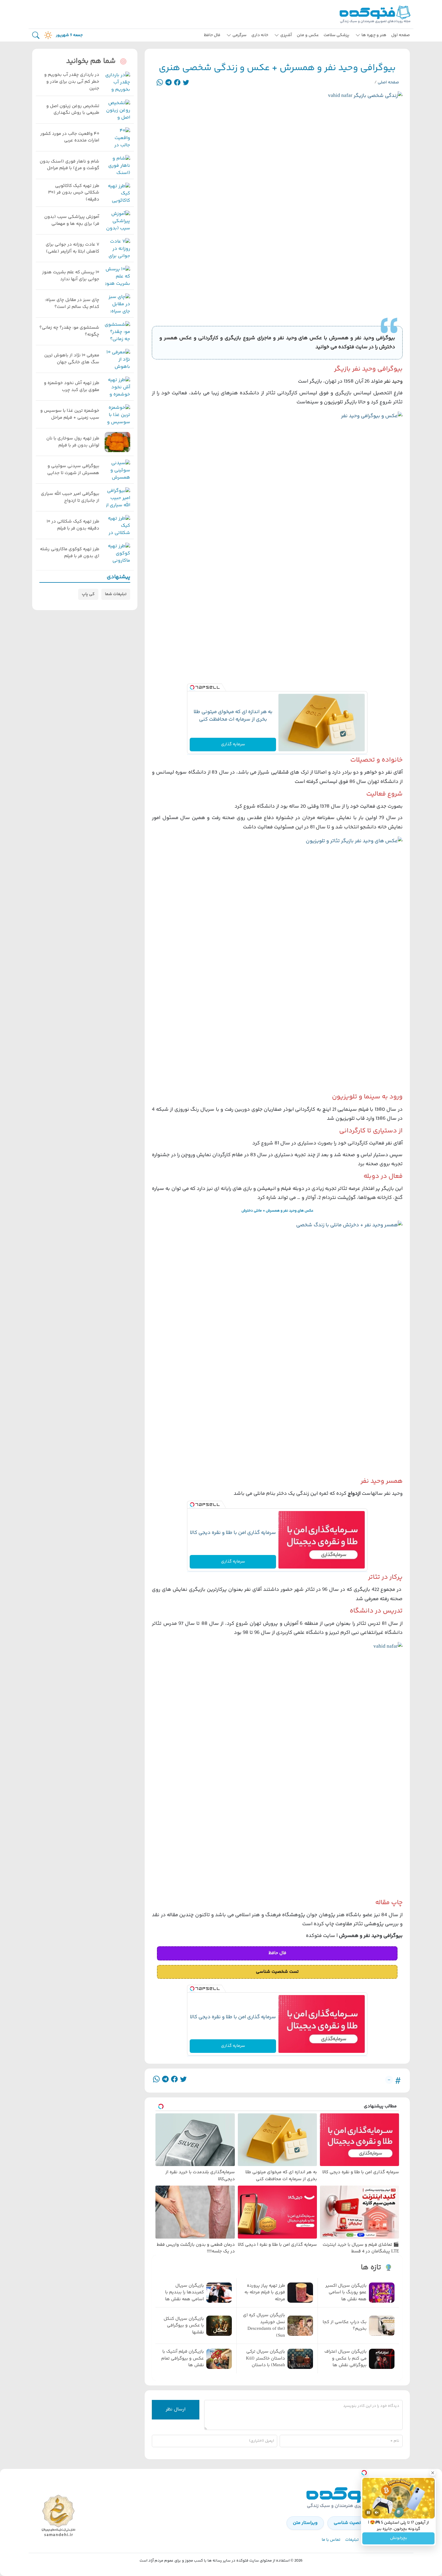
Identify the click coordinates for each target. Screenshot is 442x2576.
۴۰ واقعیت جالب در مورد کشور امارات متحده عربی (70, 137)
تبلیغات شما (116, 594)
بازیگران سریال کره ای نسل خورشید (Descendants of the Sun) (264, 2326)
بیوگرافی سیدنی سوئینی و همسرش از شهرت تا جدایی (73, 470)
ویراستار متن (305, 2523)
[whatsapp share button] (160, 83)
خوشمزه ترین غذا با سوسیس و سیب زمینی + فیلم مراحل (70, 414)
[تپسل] (192, 688)
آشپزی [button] (286, 35)
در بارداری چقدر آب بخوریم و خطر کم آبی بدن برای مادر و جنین (72, 82)
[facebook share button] (177, 83)
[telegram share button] (169, 83)
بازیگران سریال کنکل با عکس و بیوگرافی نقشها (184, 2326)
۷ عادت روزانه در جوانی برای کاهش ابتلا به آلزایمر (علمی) (72, 248)
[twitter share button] (186, 83)
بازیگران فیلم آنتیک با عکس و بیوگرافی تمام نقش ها (183, 2359)
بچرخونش (399, 2538)
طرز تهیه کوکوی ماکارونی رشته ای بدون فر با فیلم (70, 553)
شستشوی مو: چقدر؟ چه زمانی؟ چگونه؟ (69, 331)
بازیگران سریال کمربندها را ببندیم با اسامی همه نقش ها (184, 2293)
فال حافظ (212, 35)
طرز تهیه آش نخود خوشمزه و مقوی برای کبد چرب (72, 387)
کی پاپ (88, 594)
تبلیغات (352, 2540)
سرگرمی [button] (239, 35)
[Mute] (377, 2512)
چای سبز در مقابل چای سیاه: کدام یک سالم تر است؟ (72, 304)
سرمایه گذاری (233, 744)
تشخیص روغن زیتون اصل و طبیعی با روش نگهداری (73, 110)
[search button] (36, 35)
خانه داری (260, 35)
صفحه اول (401, 35)
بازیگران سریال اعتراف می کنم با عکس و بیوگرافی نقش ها (345, 2359)
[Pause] (368, 2512)
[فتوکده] (376, 14)
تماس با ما (331, 2540)
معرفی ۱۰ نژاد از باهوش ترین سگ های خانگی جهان (72, 359)
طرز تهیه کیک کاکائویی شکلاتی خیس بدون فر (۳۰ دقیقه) (74, 193)
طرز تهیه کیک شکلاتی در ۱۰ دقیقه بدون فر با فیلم (73, 525)
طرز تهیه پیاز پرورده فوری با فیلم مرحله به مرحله (265, 2293)
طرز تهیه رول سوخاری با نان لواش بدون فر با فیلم (73, 442)
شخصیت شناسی (350, 2523)
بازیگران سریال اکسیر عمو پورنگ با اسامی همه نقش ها (346, 2293)
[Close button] (433, 2473)
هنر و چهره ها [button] (374, 35)
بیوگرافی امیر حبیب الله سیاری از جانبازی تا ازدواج (70, 497)
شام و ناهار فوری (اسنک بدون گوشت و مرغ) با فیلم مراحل (69, 165)
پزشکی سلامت (336, 35)
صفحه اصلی (388, 82)
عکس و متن (308, 35)
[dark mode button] (47, 35)
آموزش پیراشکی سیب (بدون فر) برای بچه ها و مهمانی (72, 220)
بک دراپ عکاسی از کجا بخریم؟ (345, 2326)
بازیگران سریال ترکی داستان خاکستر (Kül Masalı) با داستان (266, 2359)
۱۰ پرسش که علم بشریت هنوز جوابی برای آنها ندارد (71, 276)
